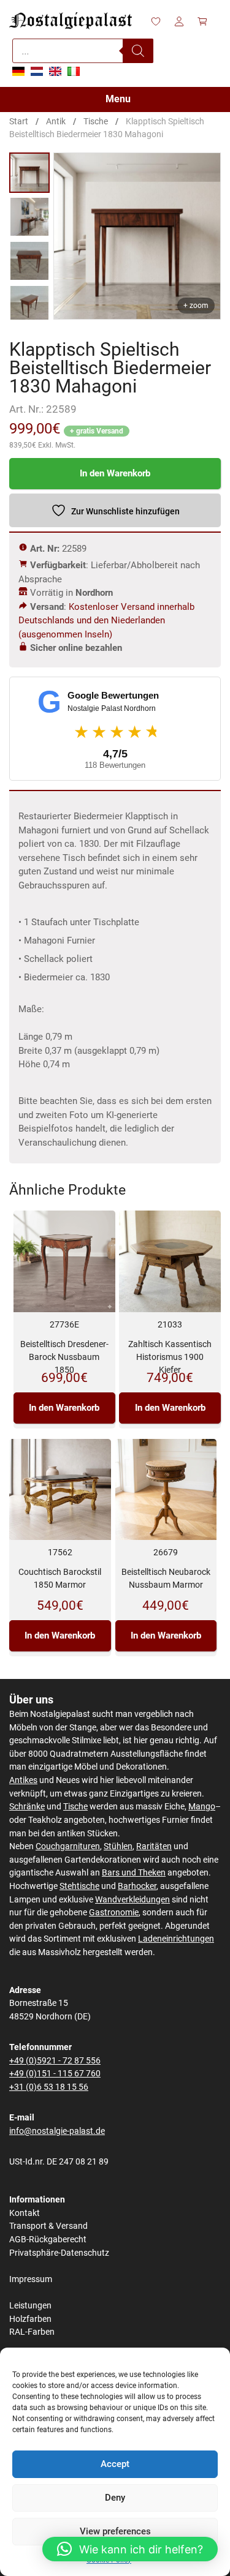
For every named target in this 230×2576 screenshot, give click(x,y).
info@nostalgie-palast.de (57, 2131)
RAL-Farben (32, 2332)
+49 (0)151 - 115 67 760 (55, 2074)
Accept (115, 2464)
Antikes (23, 1780)
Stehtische (79, 1886)
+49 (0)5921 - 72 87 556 (55, 2061)
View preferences (115, 2531)
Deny (115, 2498)
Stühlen (118, 1846)
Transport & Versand (48, 2226)
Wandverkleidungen (132, 1900)
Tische (96, 121)
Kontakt (25, 2213)
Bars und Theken (134, 1873)
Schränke (27, 1807)
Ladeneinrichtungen (176, 1939)
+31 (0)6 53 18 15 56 (49, 2087)
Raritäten (154, 1846)
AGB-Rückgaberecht (48, 2240)
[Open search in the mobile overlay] (83, 51)
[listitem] (29, 173)
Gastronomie (114, 1913)
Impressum (31, 2279)
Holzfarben (30, 2319)
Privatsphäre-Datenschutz (59, 2253)
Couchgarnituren (68, 1846)
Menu (118, 99)
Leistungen (30, 2306)
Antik (56, 121)
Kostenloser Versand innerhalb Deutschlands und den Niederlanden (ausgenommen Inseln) (106, 621)
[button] (130, 2549)
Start (19, 121)
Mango (202, 1807)
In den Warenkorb (115, 473)
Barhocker (137, 1886)
